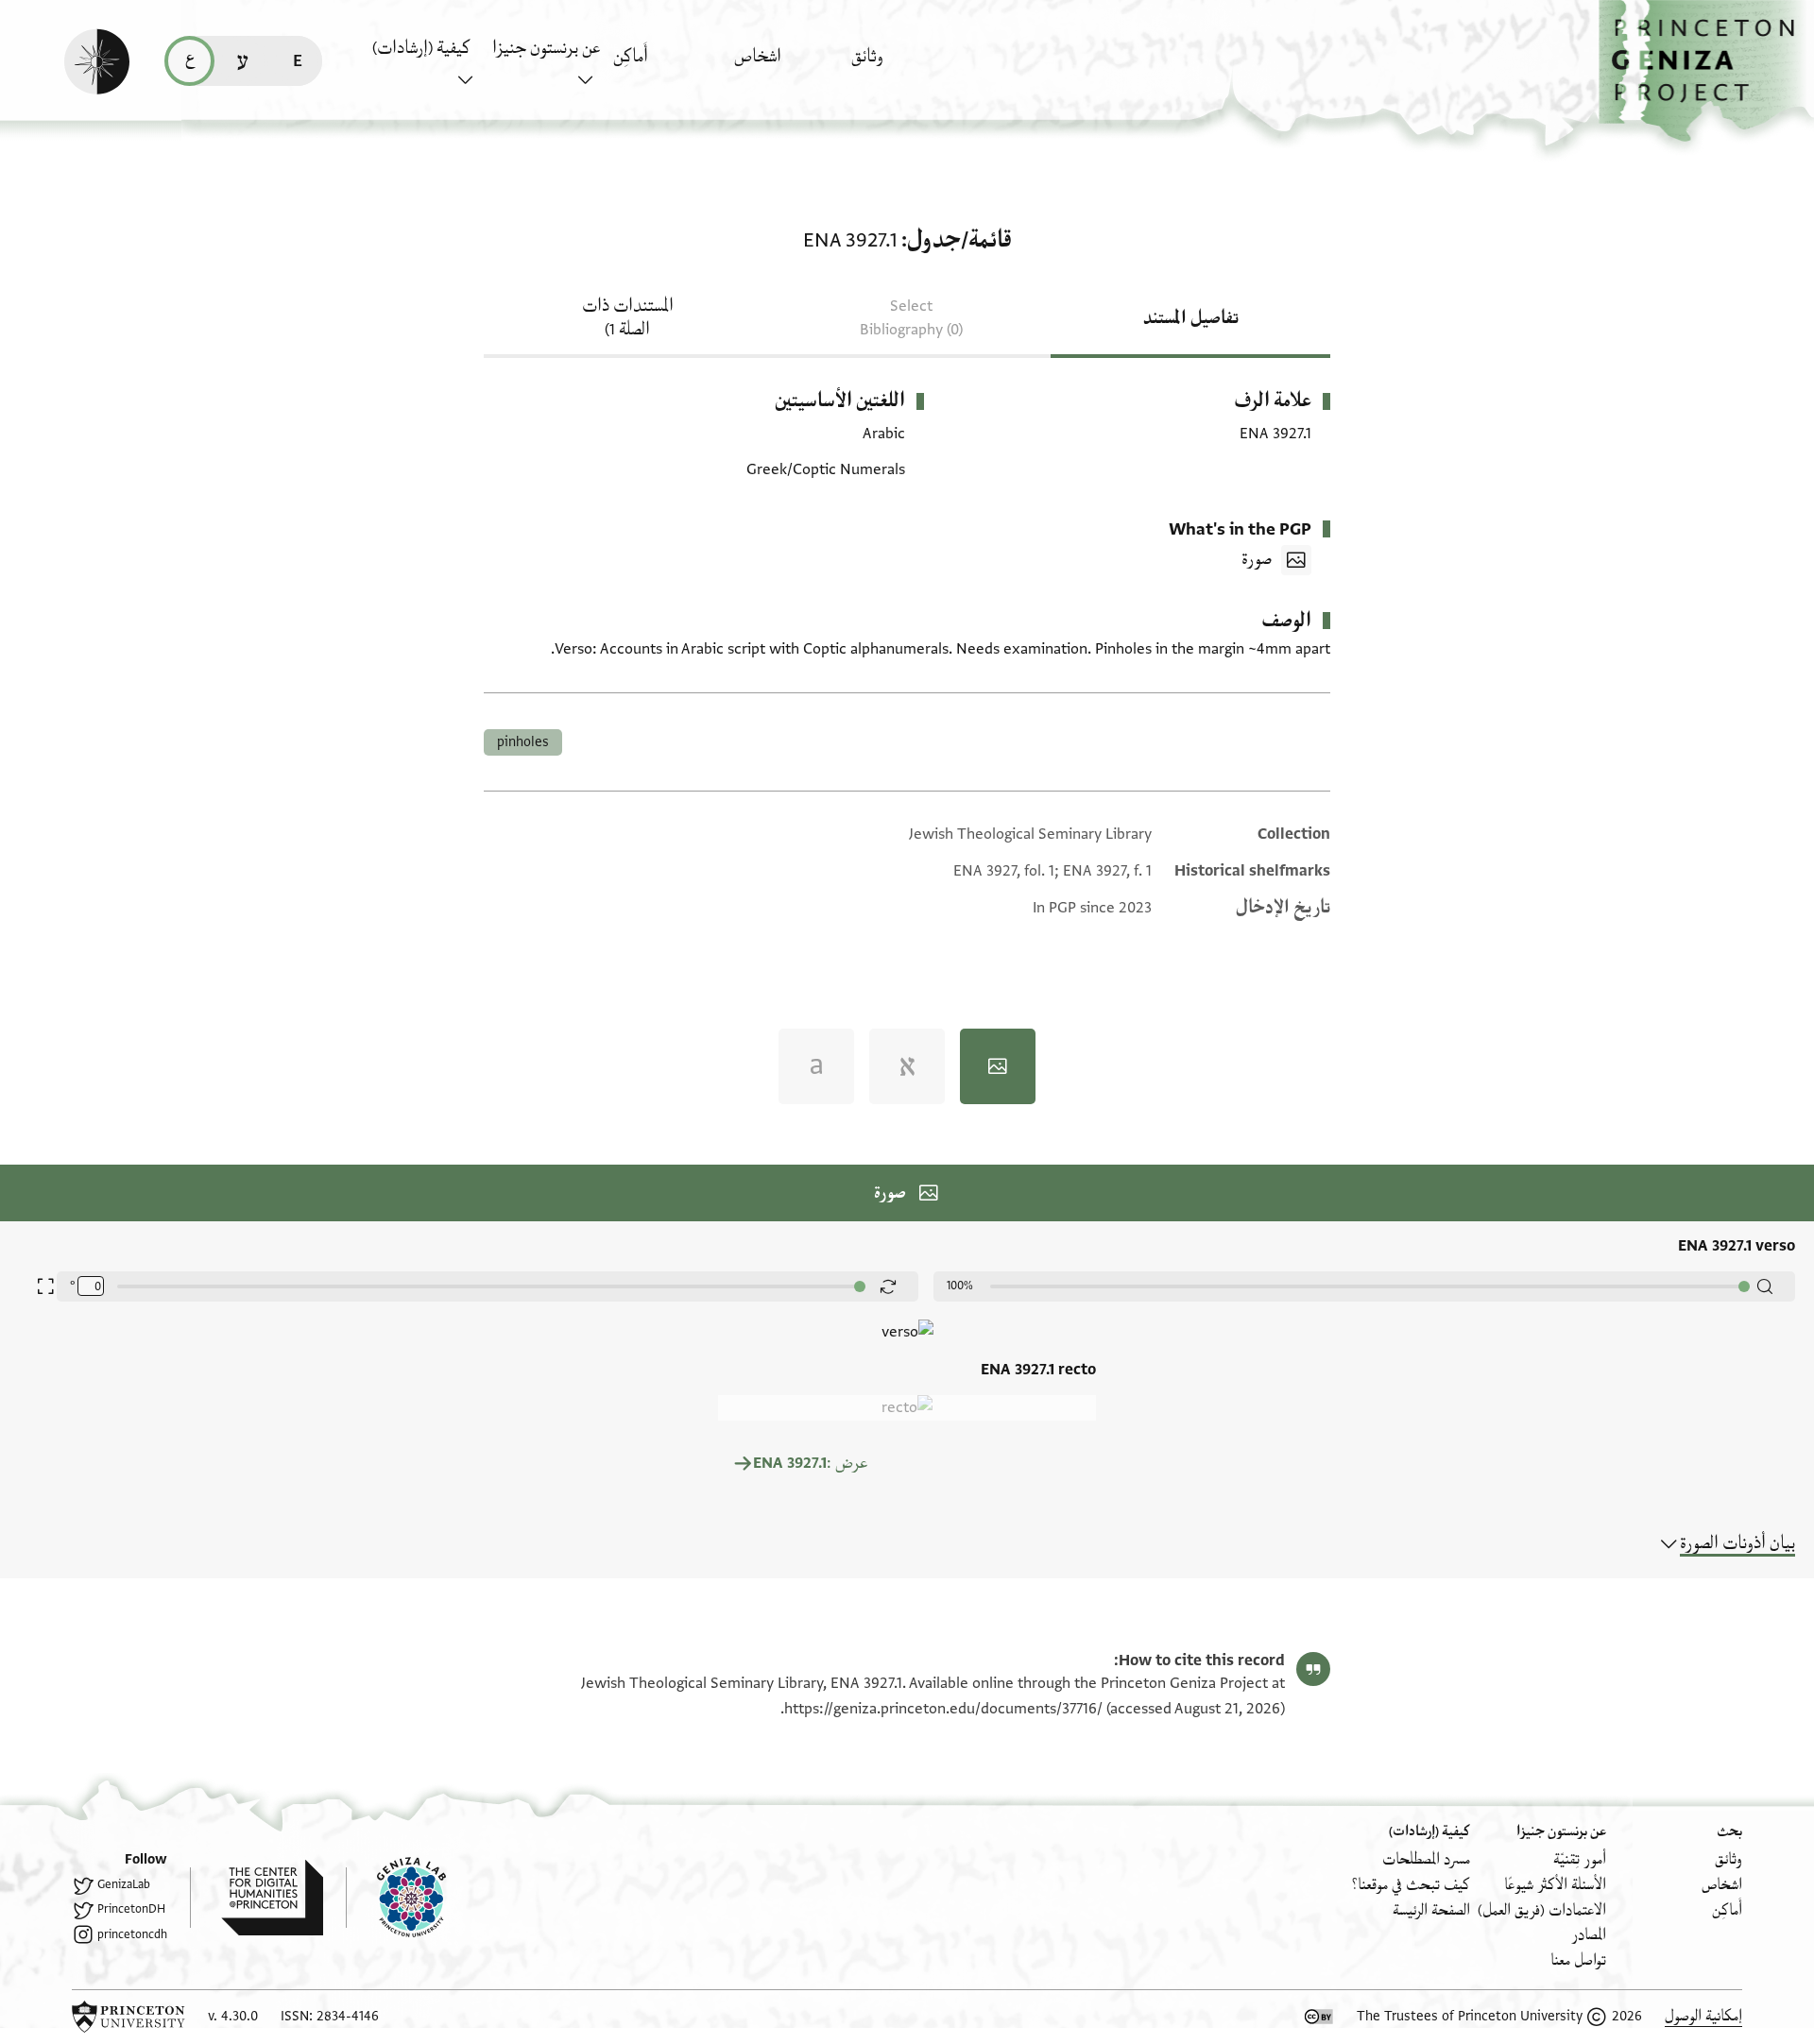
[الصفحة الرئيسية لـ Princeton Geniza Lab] (396, 1898)
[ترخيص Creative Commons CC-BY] (1319, 2017)
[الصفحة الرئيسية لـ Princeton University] (128, 2017)
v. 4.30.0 (233, 2016)
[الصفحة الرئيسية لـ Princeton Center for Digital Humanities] (257, 1898)
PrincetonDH (131, 1909)
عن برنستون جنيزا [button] (546, 48)
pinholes (523, 742)
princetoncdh (132, 1934)
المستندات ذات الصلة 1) (628, 318)
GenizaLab (124, 1884)
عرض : (810, 1463)
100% (960, 1286)
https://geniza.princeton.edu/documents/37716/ (943, 1709)
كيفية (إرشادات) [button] (421, 48)
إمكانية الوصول (1703, 2016)
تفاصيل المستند (1191, 318)
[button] (1706, 71)
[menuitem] (907, 66)
